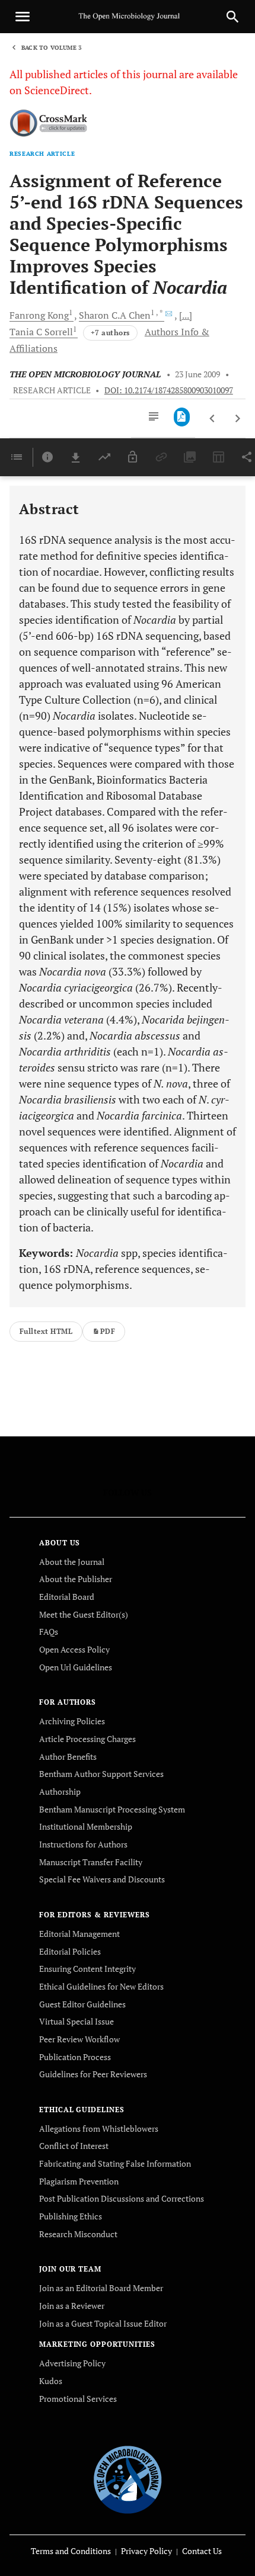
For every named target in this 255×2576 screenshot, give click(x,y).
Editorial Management (79, 1934)
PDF (108, 1331)
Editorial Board (67, 1597)
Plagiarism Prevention (79, 2181)
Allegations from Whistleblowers (99, 2129)
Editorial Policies (70, 1951)
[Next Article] (238, 419)
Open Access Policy (74, 1649)
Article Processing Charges (87, 1739)
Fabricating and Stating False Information (115, 2163)
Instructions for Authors (83, 1844)
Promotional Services (78, 2399)
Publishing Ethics (71, 2216)
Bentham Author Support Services (101, 1774)
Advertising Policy (72, 2363)
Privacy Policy (146, 2551)
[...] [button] (186, 315)
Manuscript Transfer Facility (91, 1862)
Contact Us (202, 2551)
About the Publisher (76, 1579)
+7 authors (110, 333)
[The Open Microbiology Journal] (128, 2478)
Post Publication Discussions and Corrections (122, 2198)
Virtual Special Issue (76, 2021)
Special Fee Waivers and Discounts (102, 1879)
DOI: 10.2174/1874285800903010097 (169, 390)
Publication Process (75, 2057)
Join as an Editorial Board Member (101, 2288)
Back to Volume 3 (52, 48)
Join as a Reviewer (72, 2306)
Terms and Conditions (71, 2551)
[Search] (232, 17)
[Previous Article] (213, 419)
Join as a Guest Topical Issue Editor (103, 2323)
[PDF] (182, 417)
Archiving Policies (72, 1721)
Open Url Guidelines (76, 1667)
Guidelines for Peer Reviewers (93, 2074)
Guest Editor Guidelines (82, 2004)
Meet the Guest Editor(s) (84, 1614)
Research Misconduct (78, 2234)
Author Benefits (68, 1757)
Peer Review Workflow (79, 2039)
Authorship (60, 1791)
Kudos (51, 2381)
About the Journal (72, 1562)
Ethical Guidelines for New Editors (101, 1986)
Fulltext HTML (46, 1331)
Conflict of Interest (74, 2146)
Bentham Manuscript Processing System (112, 1809)
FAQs (49, 1632)
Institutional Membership (86, 1826)
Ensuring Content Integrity (87, 1969)
